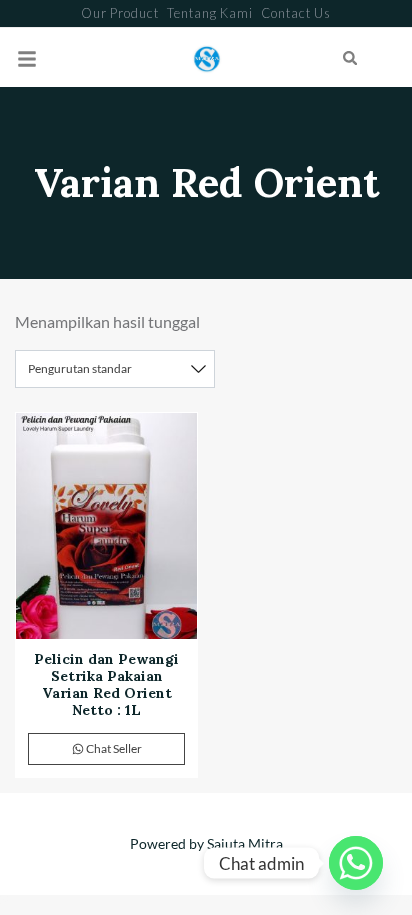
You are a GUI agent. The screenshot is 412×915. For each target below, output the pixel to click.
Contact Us (296, 13)
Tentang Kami (210, 13)
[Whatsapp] (356, 863)
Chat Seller (113, 748)
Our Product (120, 13)
